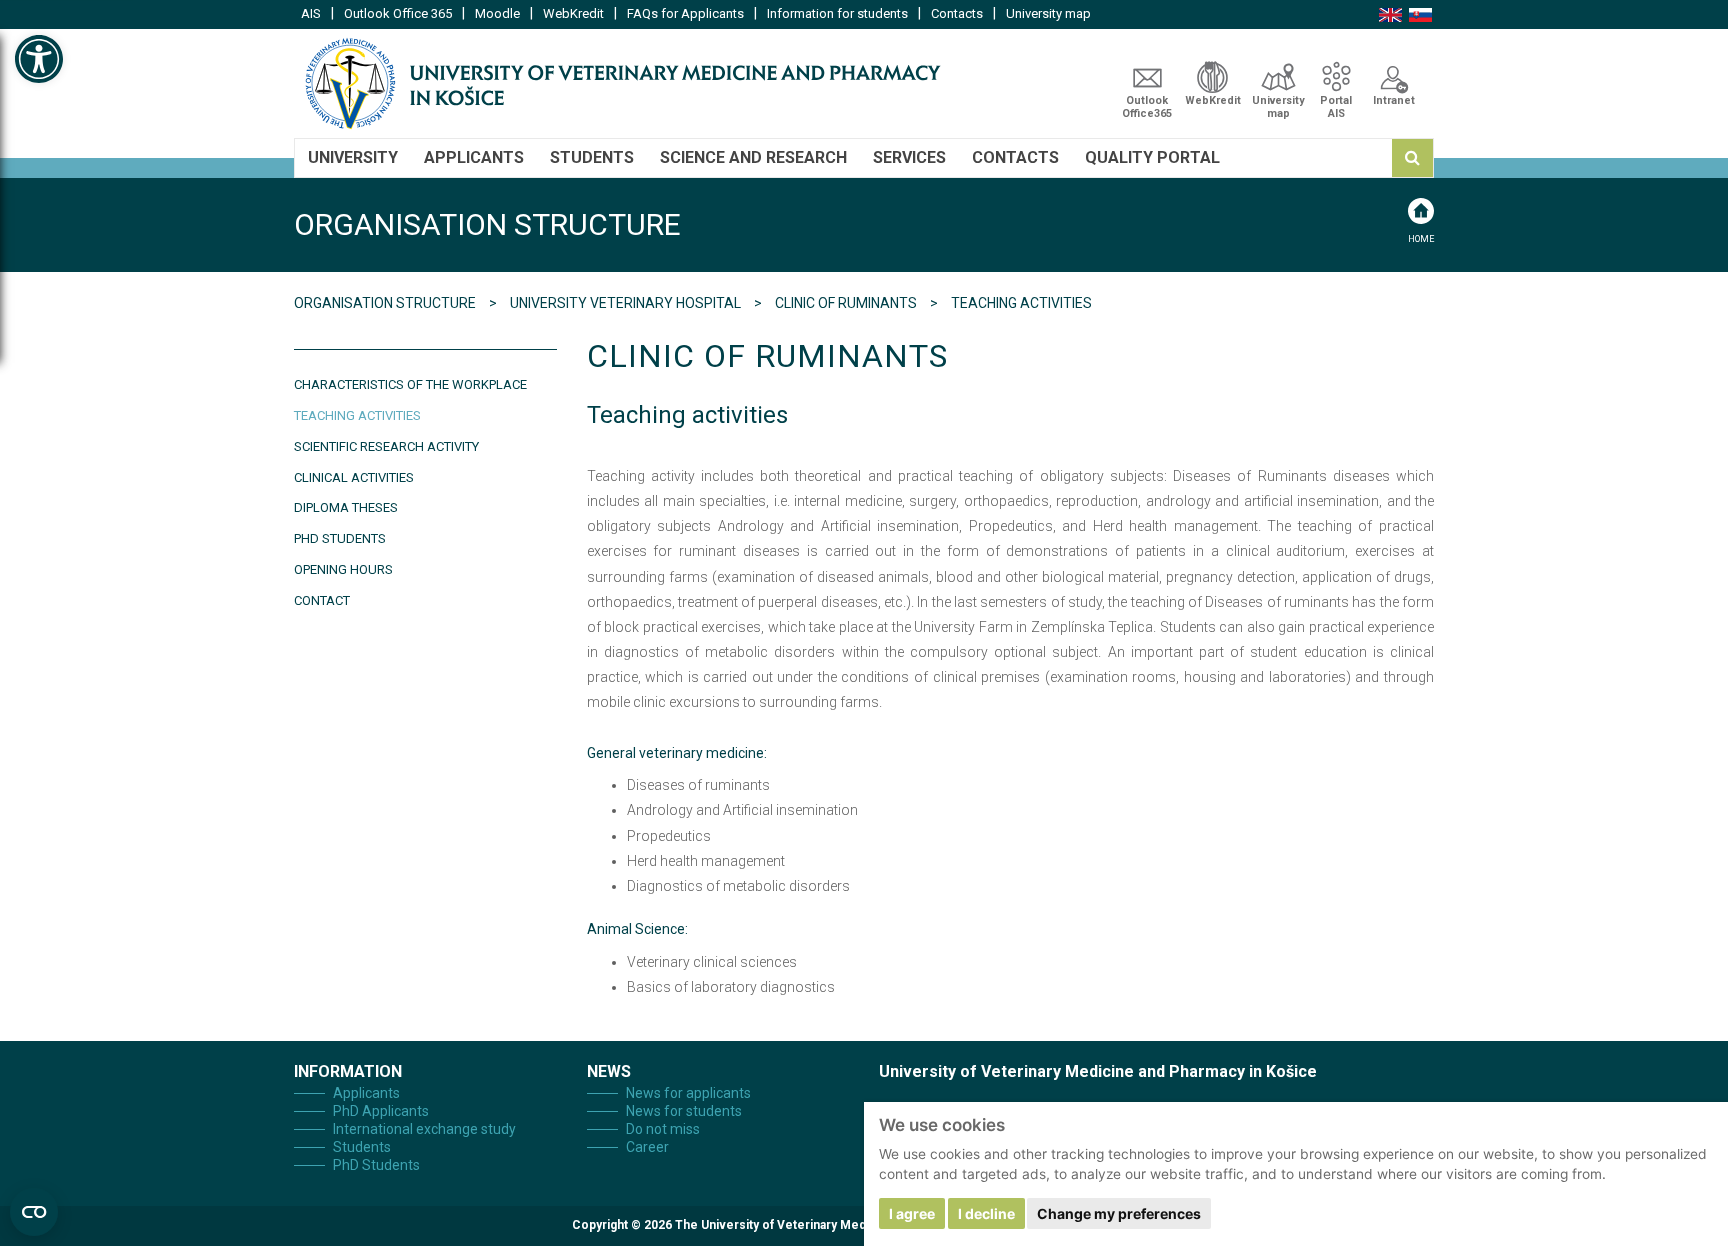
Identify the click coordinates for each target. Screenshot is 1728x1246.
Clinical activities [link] (354, 477)
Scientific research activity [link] (386, 446)
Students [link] (362, 1147)
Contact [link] (322, 600)
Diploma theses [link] (346, 507)
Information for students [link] (837, 13)
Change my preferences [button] (1119, 1213)
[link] (39, 59)
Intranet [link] (1394, 100)
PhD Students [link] (340, 538)
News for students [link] (684, 1111)
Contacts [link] (957, 13)
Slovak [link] (1420, 15)
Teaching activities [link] (357, 415)
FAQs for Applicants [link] (685, 13)
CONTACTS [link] (1015, 157)
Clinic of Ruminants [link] (847, 303)
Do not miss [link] (663, 1129)
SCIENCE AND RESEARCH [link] (753, 157)
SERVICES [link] (909, 157)
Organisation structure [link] (386, 303)
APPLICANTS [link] (474, 157)
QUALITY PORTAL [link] (1152, 157)
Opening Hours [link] (343, 569)
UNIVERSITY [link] (353, 157)
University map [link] (1048, 13)
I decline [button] (986, 1213)
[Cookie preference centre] (34, 1212)
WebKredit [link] (573, 13)
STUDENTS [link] (592, 157)
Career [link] (647, 1147)
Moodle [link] (497, 13)
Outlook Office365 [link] (1147, 107)
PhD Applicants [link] (381, 1111)
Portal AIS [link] (1336, 107)
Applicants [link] (366, 1093)
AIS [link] (311, 13)
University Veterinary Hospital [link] (627, 303)
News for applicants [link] (688, 1093)
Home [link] (1421, 239)
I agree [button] (912, 1213)
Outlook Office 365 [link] (398, 13)
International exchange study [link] (424, 1129)
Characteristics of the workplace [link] (410, 384)
